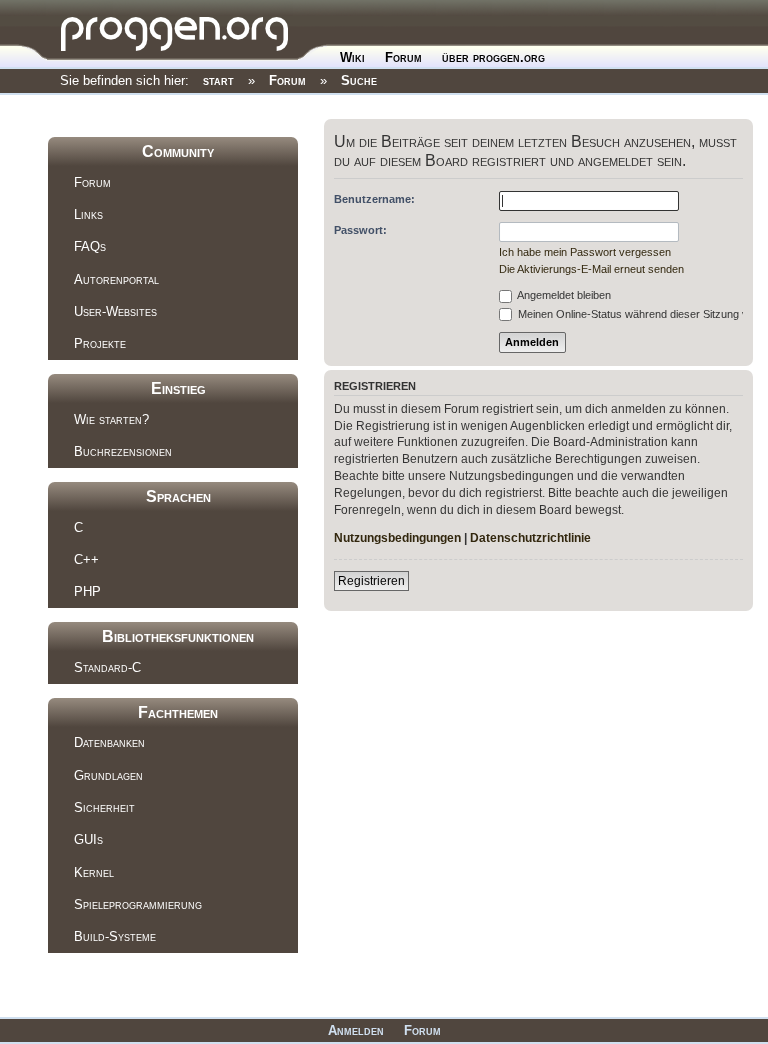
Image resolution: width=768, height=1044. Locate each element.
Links (88, 214)
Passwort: (360, 230)
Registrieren (371, 581)
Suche (359, 80)
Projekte (100, 343)
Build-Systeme (115, 936)
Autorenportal (116, 279)
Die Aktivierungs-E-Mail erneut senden (591, 269)
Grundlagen (108, 775)
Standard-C (107, 667)
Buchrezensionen (123, 451)
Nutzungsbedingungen (397, 538)
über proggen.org (493, 57)
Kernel (94, 872)
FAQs (90, 246)
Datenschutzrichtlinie (530, 538)
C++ (86, 559)
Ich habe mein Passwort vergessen (585, 252)
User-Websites (115, 311)
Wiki (352, 57)
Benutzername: (374, 199)
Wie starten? (111, 419)
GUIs (88, 839)
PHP (87, 591)
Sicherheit (104, 807)
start (218, 80)
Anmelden (356, 1030)
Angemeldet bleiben (563, 295)
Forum (403, 57)
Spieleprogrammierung (138, 904)
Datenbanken (109, 742)
